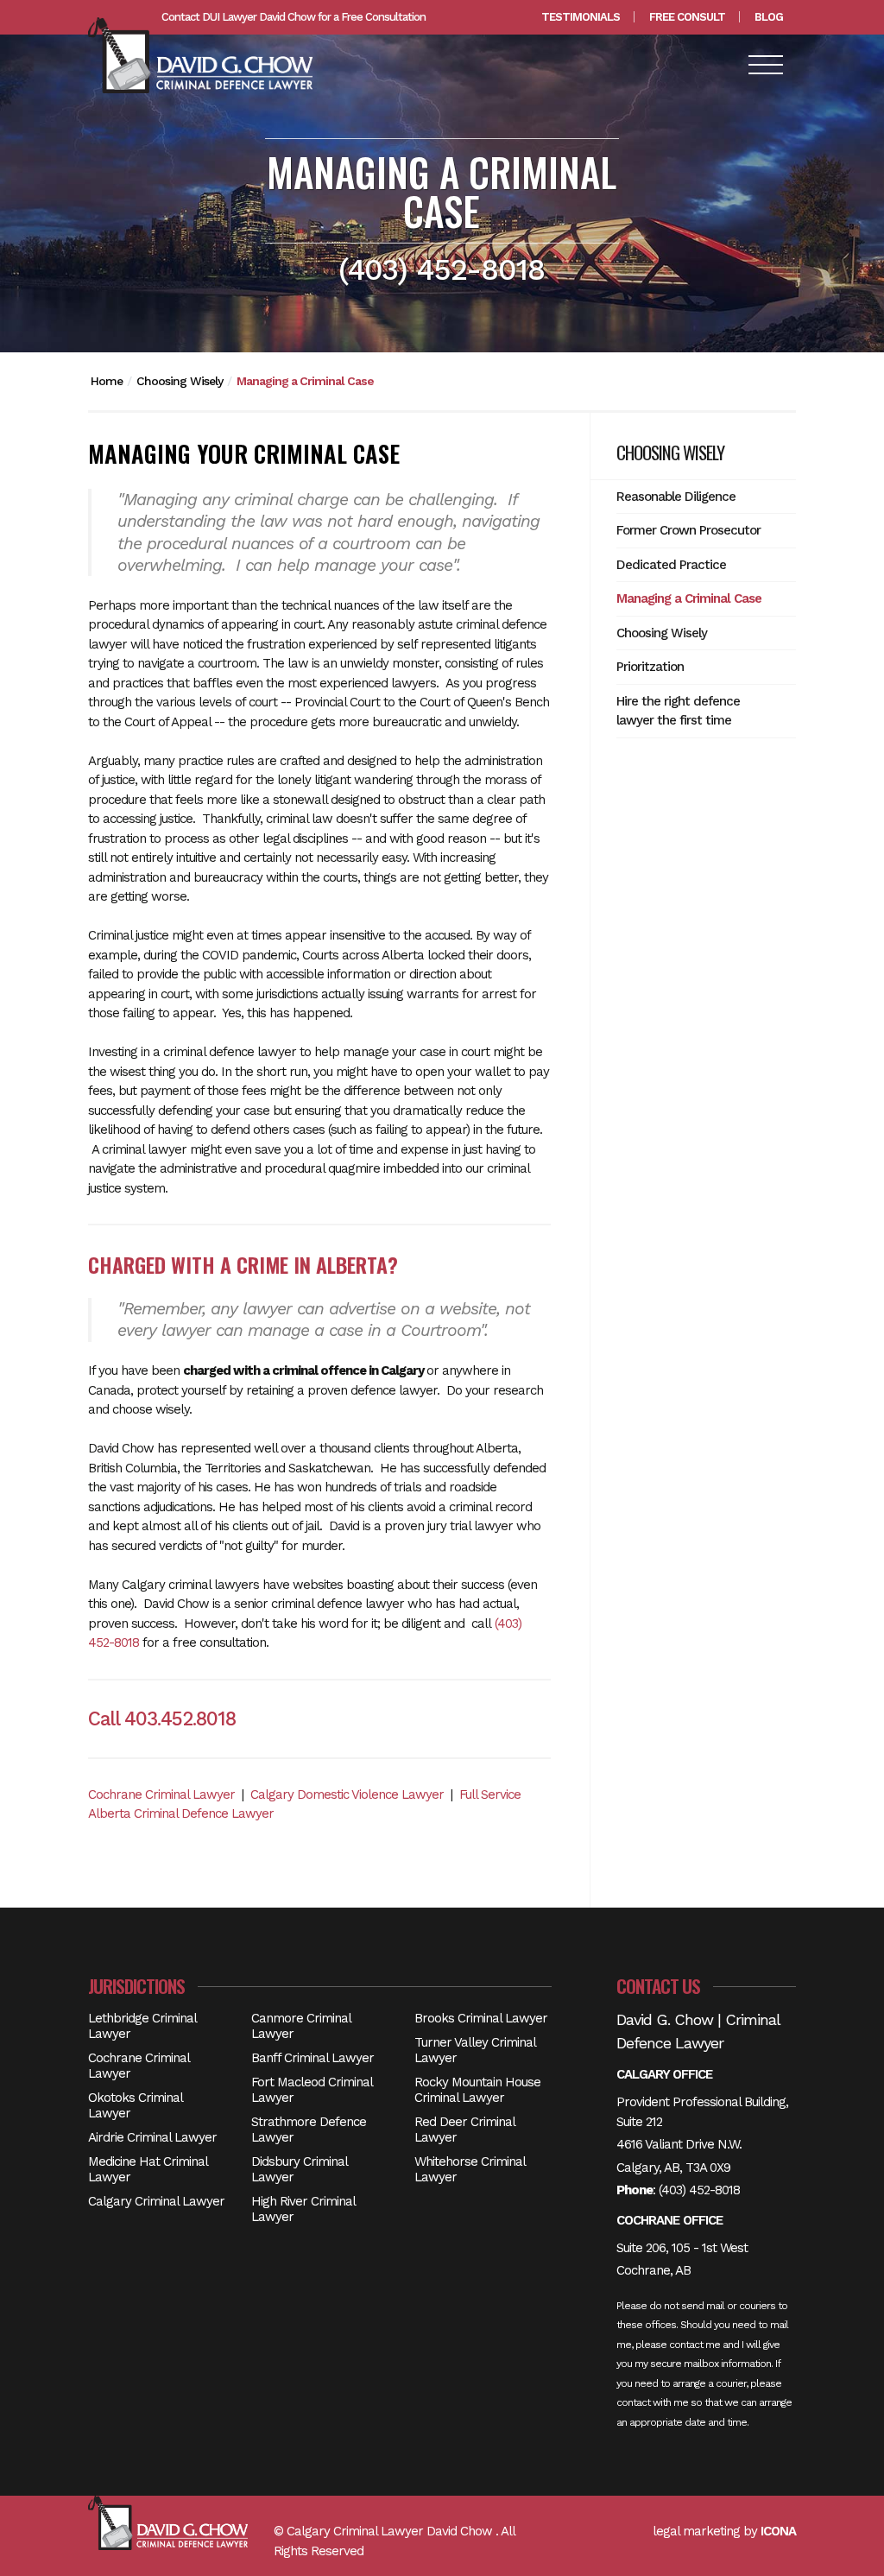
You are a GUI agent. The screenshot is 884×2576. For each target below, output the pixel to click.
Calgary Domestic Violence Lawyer (347, 1794)
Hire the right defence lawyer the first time (678, 711)
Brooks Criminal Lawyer (481, 2018)
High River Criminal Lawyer (303, 2209)
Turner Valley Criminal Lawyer (475, 2050)
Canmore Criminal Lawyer (301, 2026)
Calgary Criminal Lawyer (156, 2201)
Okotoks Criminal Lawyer (135, 2105)
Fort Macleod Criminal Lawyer (312, 2090)
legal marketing (696, 2531)
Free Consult (687, 17)
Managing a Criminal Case (305, 381)
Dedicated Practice (671, 565)
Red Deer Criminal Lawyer (464, 2130)
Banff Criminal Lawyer (313, 2058)
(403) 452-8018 (699, 2190)
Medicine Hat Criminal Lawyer (148, 2169)
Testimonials (581, 17)
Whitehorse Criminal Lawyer (470, 2169)
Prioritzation (650, 667)
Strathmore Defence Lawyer (309, 2130)
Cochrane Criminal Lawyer (161, 1794)
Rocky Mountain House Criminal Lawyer (477, 2090)
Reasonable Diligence (676, 497)
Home (107, 381)
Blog (769, 17)
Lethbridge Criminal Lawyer (142, 2026)
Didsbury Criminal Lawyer (299, 2169)
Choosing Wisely (180, 381)
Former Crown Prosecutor (688, 530)
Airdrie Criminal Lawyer (152, 2137)
